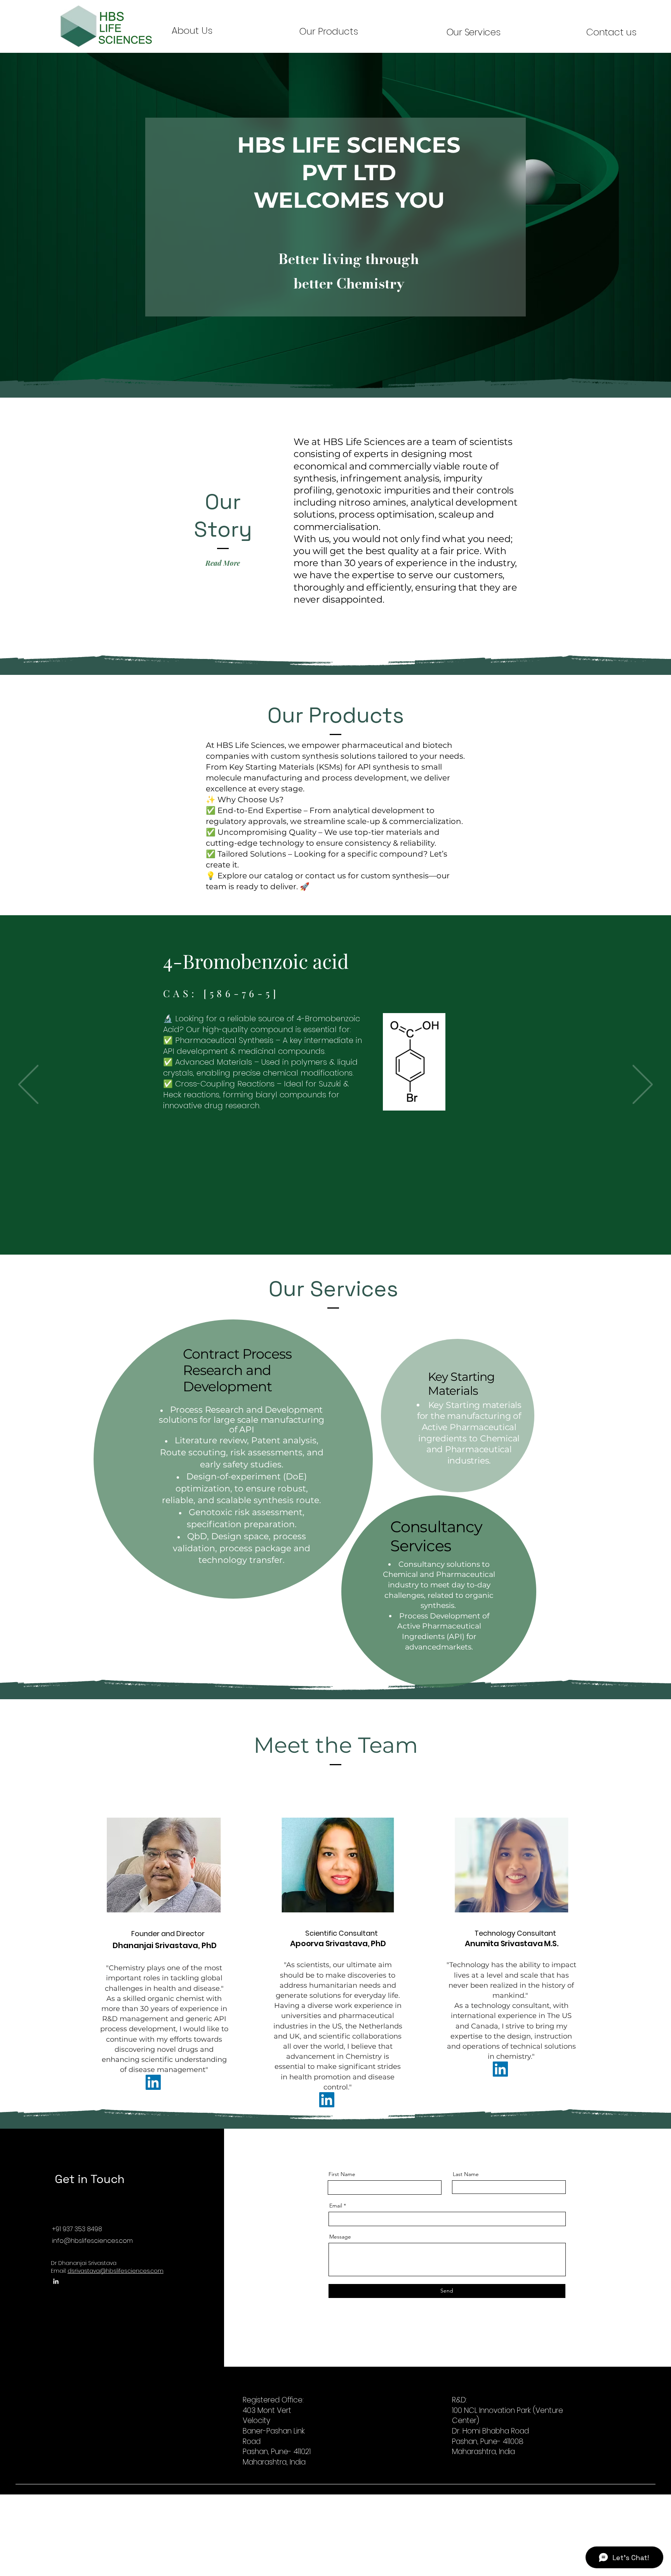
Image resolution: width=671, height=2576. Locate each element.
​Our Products (329, 31)
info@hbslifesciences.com (92, 2241)
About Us (192, 30)
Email (336, 2206)
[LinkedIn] (153, 2082)
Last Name (466, 2174)
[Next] (643, 1085)
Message (340, 2237)
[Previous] (28, 1085)
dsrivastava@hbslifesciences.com (116, 2271)
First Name (342, 2174)
